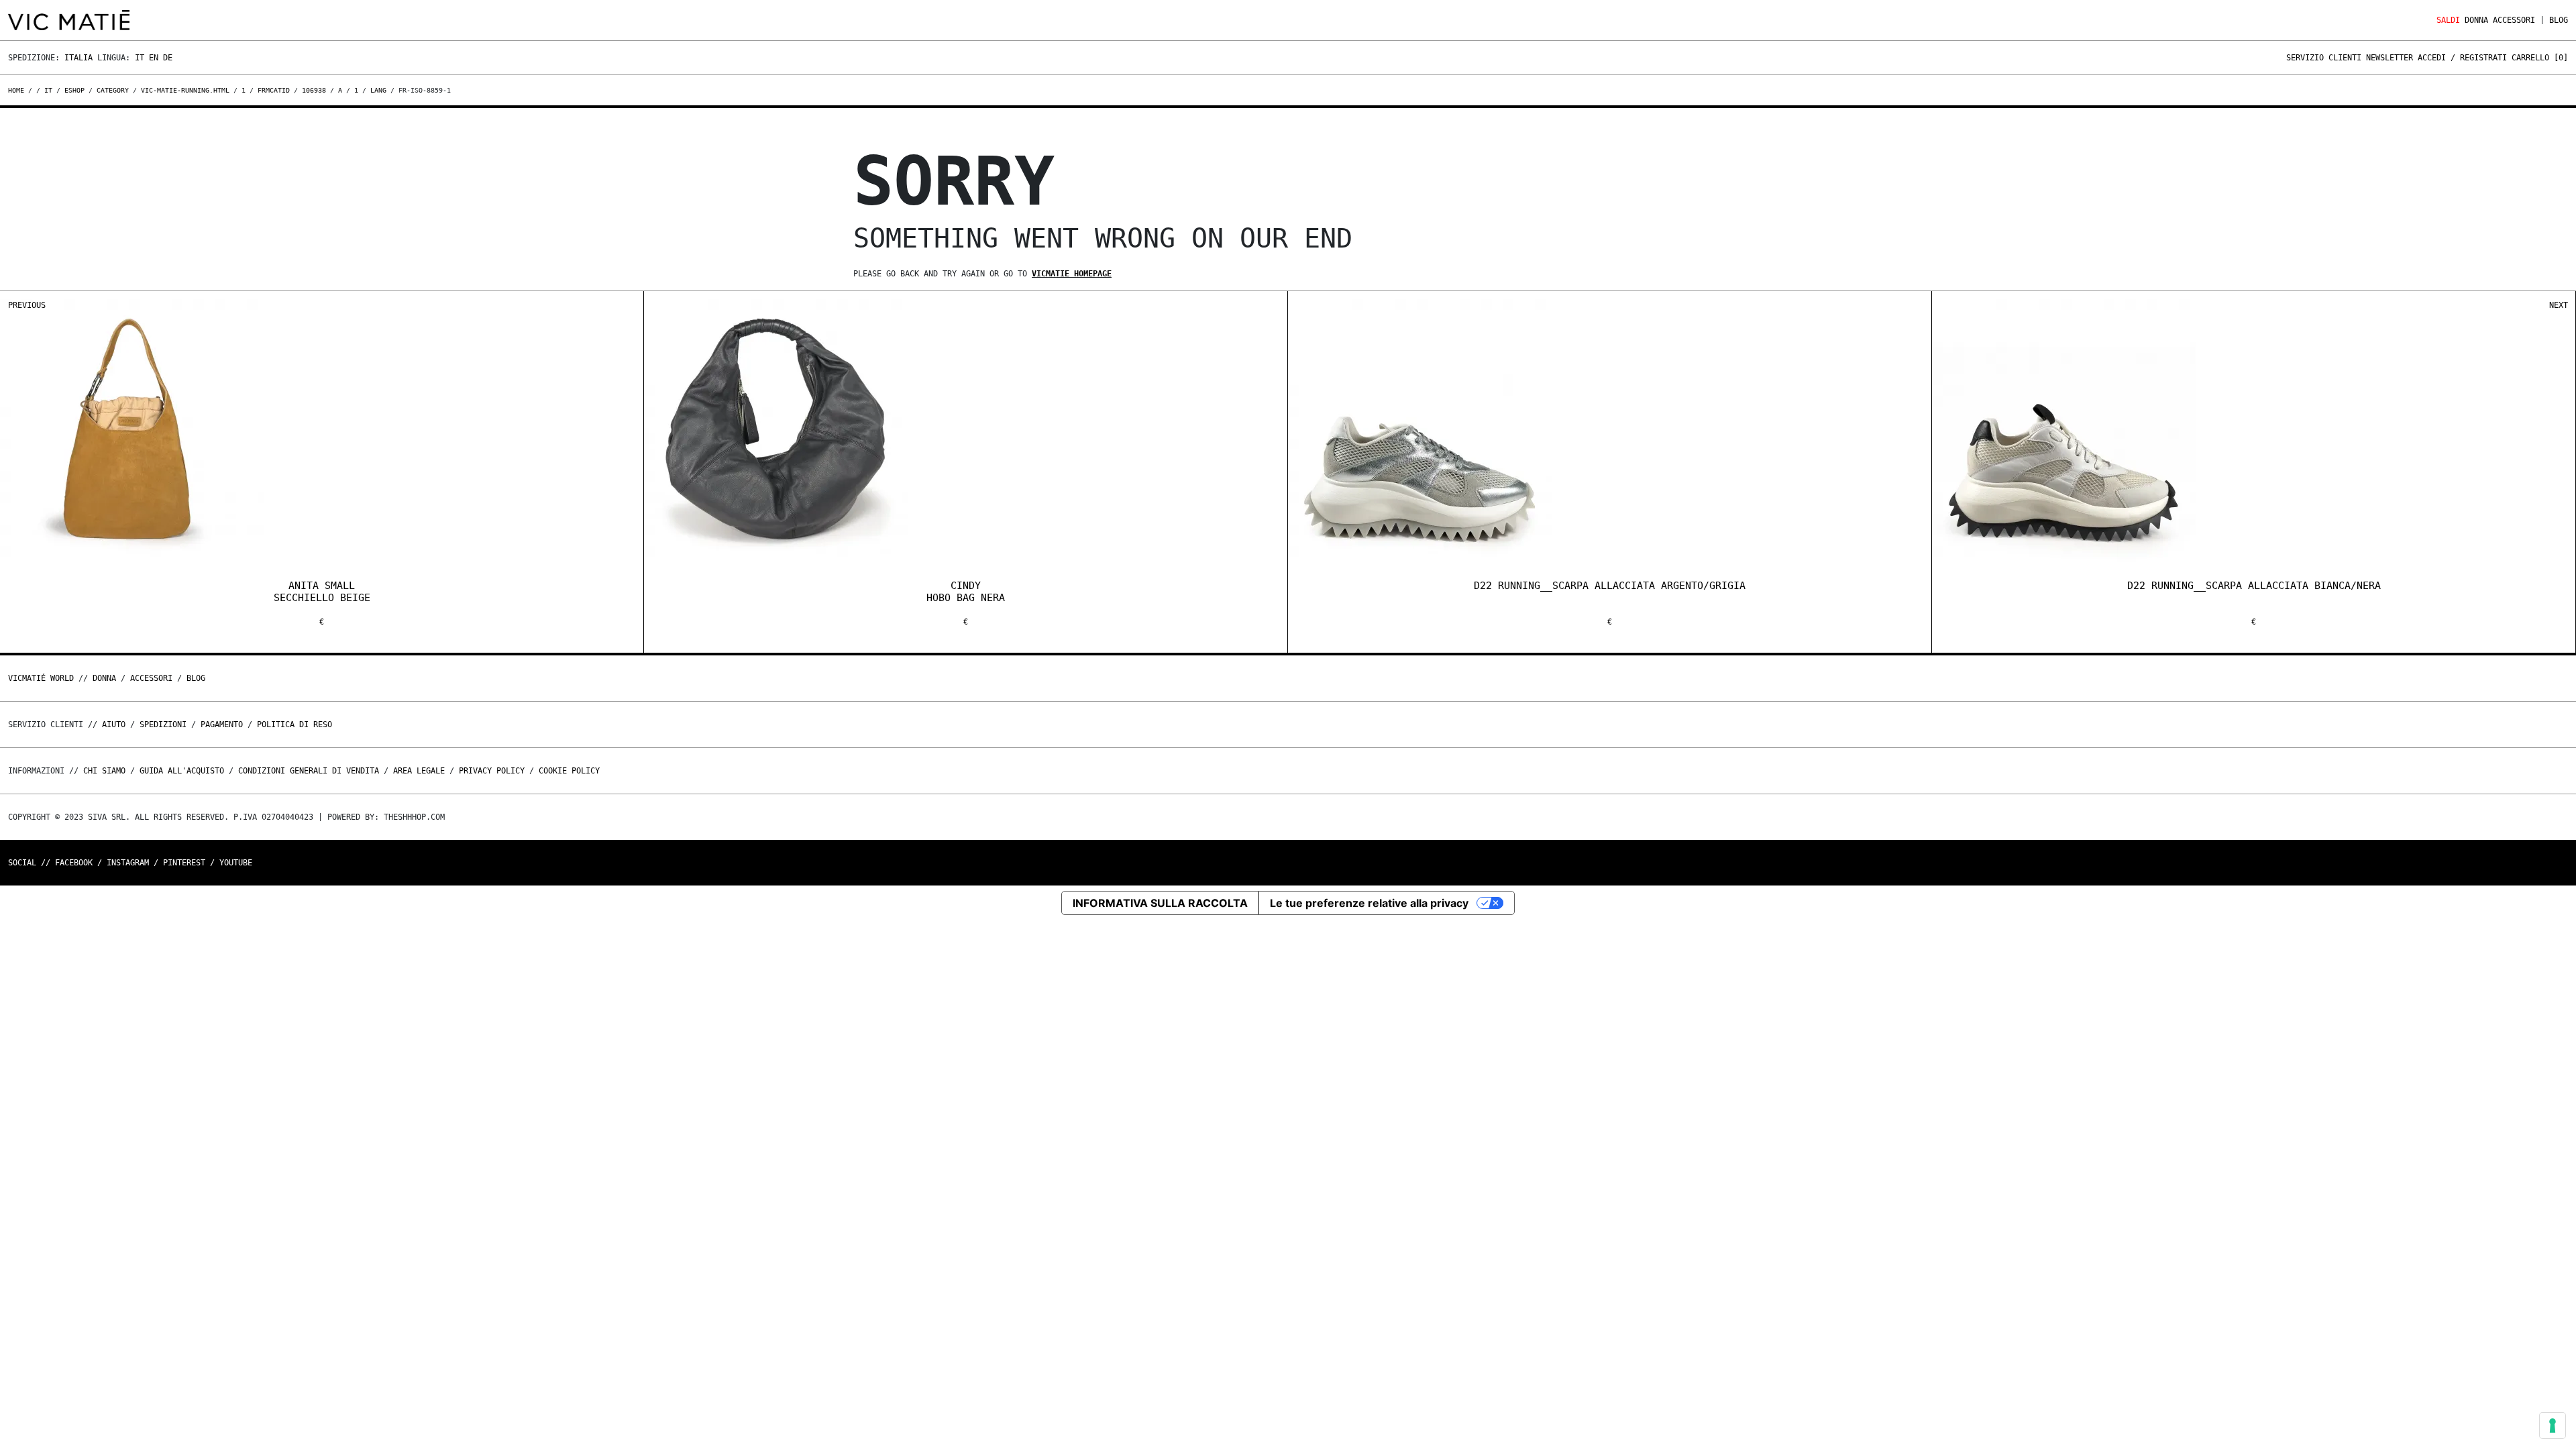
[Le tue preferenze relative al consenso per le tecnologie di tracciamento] (2553, 1426)
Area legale (419, 771)
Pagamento (222, 724)
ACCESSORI (2514, 20)
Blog (2559, 20)
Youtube (236, 863)
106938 (314, 90)
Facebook (74, 863)
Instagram (128, 863)
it (48, 90)
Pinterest (184, 863)
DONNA (2476, 20)
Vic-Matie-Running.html (185, 90)
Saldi (2448, 20)
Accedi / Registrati (2462, 58)
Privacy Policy (492, 771)
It (140, 58)
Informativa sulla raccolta (1160, 903)
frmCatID (274, 90)
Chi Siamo (104, 771)
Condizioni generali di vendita (309, 771)
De (168, 58)
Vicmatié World (41, 678)
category (113, 90)
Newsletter (2390, 58)
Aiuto (114, 724)
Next (2559, 305)
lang (378, 90)
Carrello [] (2540, 58)
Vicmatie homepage (1072, 274)
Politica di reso (294, 724)
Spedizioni (163, 724)
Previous (27, 305)
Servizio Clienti (2324, 58)
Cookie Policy (569, 771)
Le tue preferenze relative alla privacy (1369, 903)
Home (18, 90)
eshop (74, 90)
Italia (78, 58)
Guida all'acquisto (182, 771)
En (154, 58)
